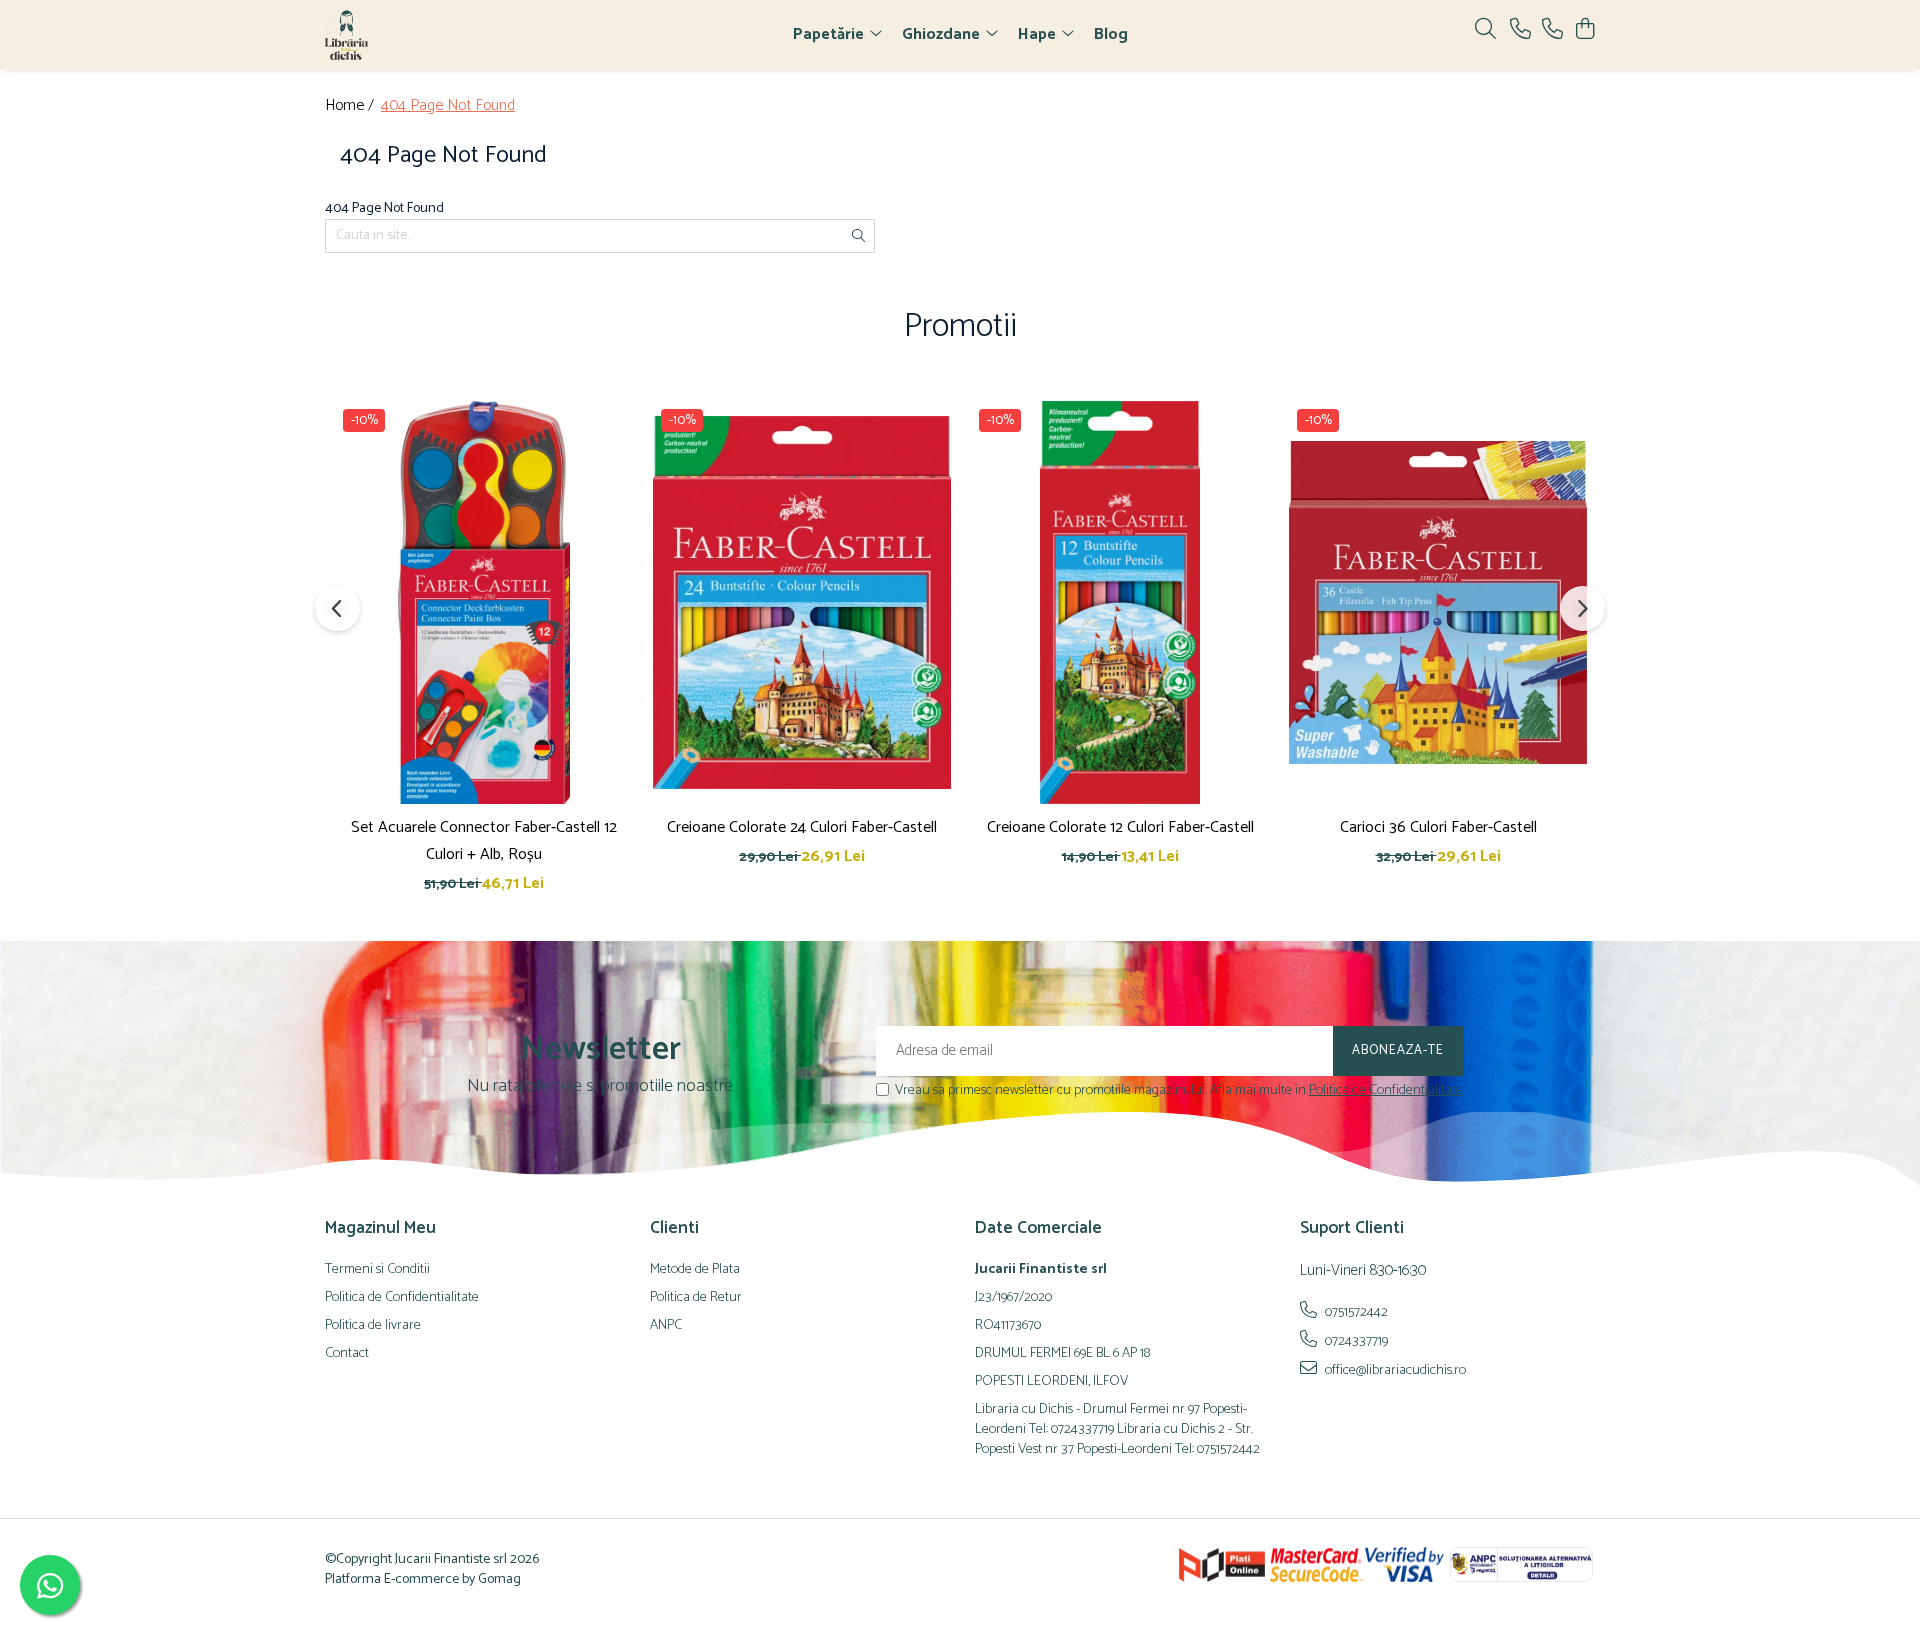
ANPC (666, 1326)
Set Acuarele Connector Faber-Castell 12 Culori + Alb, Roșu (484, 841)
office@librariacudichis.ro (1394, 1370)
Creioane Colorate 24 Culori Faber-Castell (802, 827)
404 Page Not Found (448, 106)
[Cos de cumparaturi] (1584, 30)
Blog (1111, 34)
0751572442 (1355, 1312)
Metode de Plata (695, 1270)
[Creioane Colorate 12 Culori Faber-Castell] (1120, 602)
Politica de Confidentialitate (1386, 1090)
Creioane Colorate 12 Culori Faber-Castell (1120, 827)
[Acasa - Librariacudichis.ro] (440, 35)
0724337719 (1355, 1341)
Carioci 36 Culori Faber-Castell (1438, 827)
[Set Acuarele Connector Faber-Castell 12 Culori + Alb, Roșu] (484, 602)
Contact (347, 1354)
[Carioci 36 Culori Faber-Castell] (1438, 602)
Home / (351, 106)
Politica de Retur (696, 1298)
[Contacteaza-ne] (1520, 30)
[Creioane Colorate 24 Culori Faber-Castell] (802, 602)
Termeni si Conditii (377, 1270)
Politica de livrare (373, 1326)
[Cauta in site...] (1485, 30)
